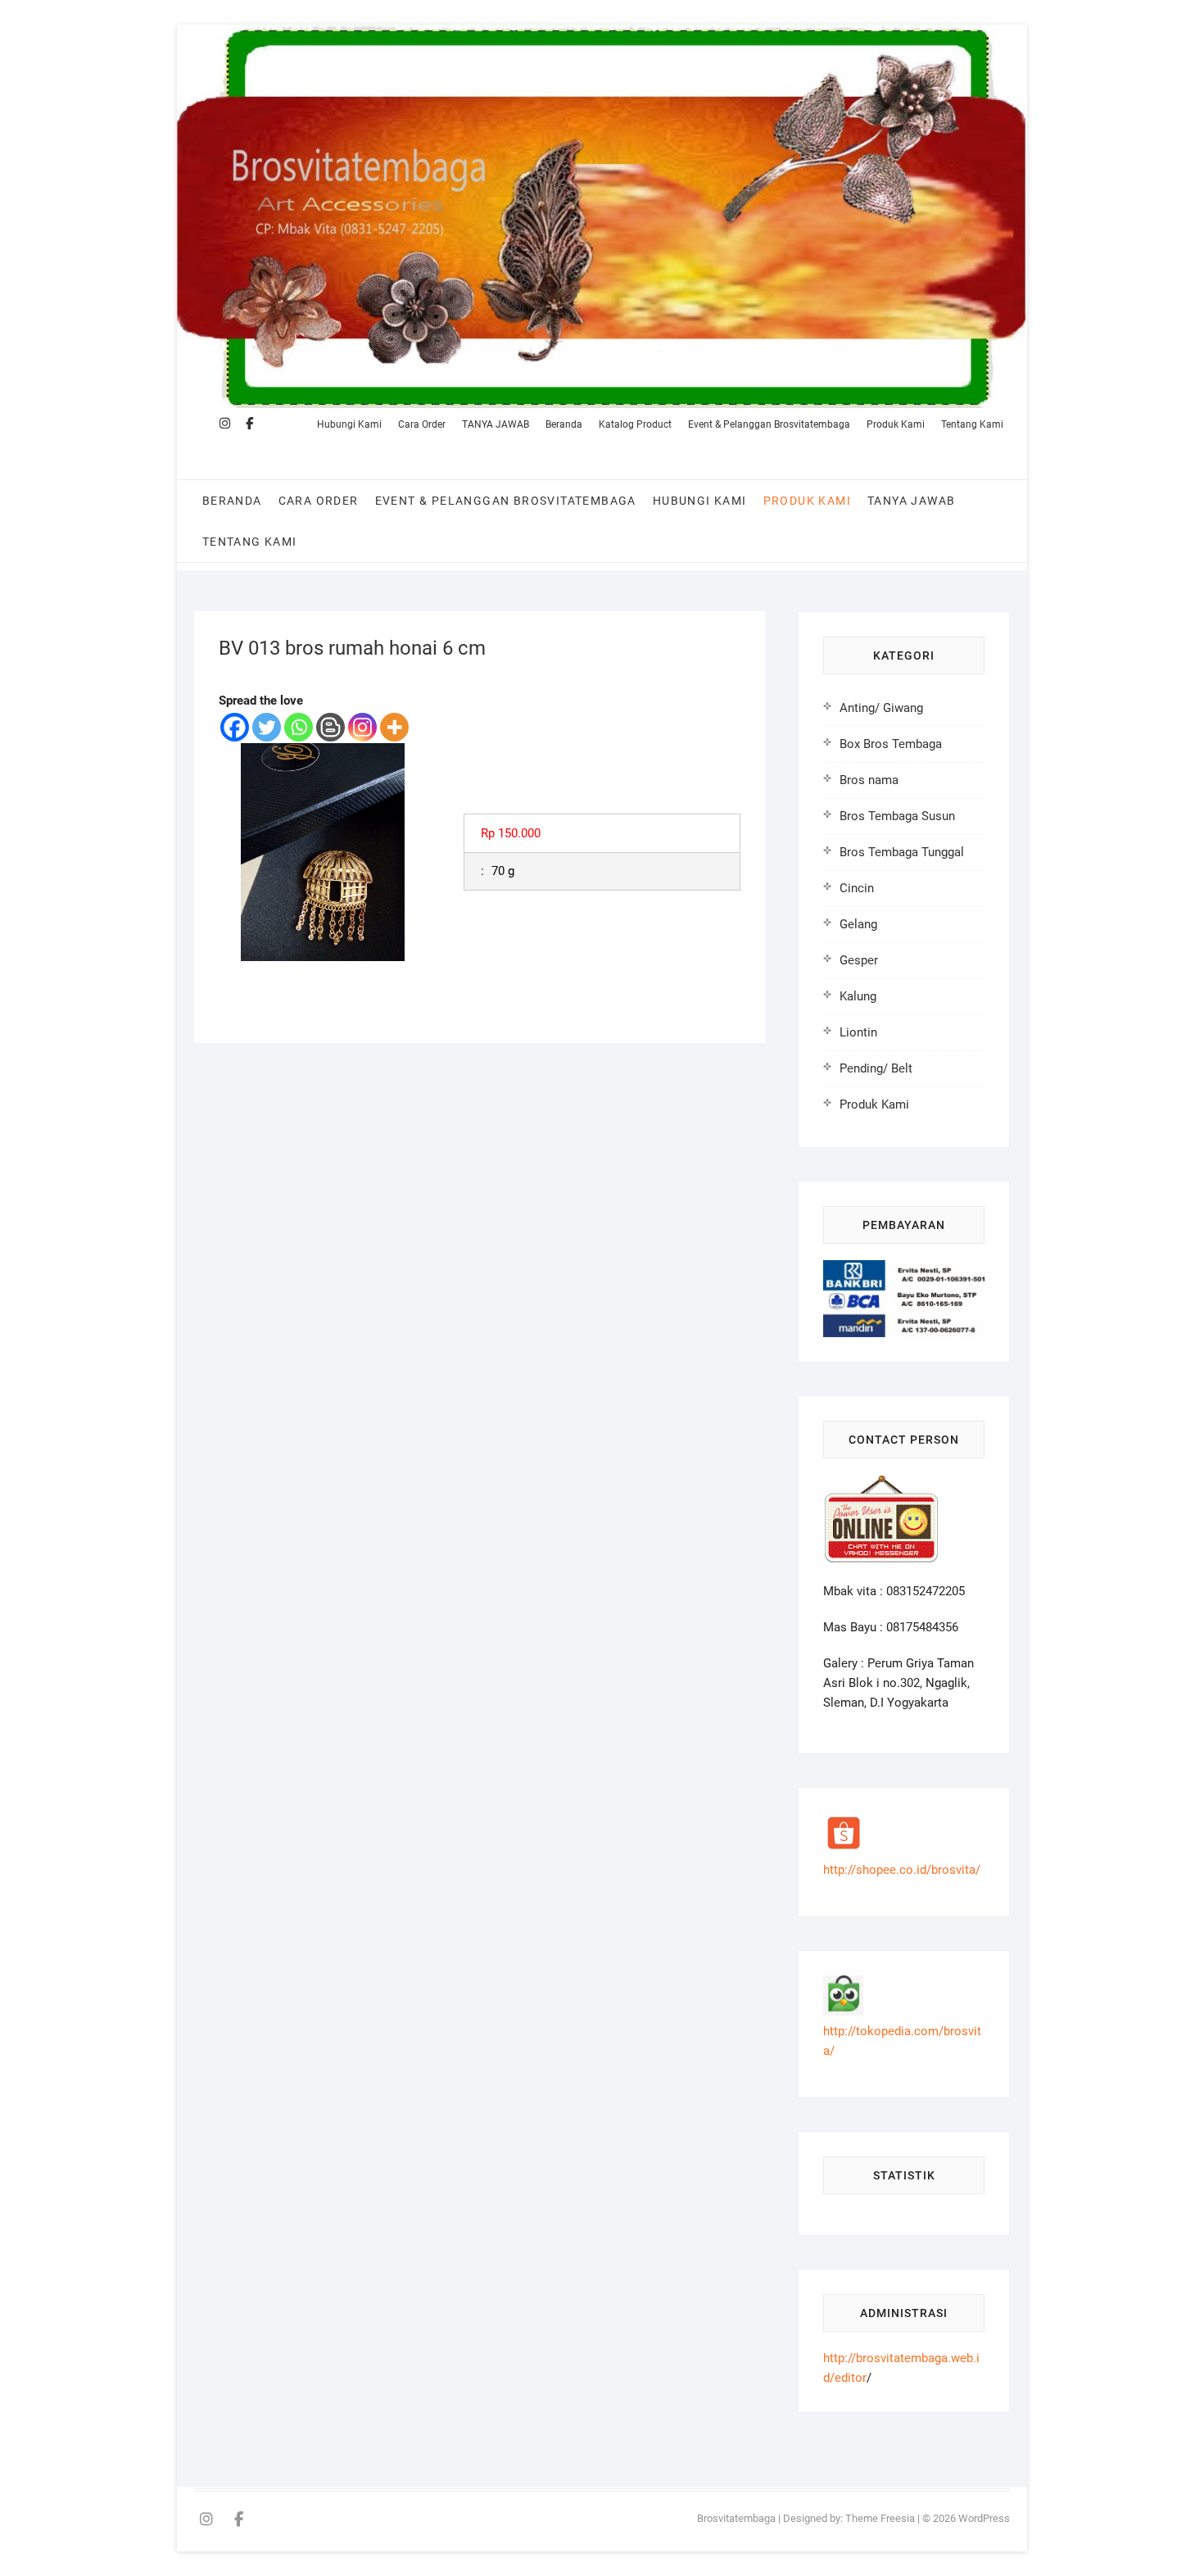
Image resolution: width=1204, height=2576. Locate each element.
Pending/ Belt (876, 1068)
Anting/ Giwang (881, 708)
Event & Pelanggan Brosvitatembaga (769, 424)
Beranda (564, 424)
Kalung (858, 996)
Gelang (858, 924)
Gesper (859, 960)
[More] (394, 727)
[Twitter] (267, 727)
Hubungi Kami (349, 424)
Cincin (857, 888)
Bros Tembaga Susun (897, 816)
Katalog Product (635, 424)
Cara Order (422, 424)
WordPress (984, 2518)
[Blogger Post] (330, 727)
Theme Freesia (880, 2518)
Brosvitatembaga (736, 2518)
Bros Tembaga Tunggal (902, 852)
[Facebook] (235, 727)
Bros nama (869, 780)
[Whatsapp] (299, 727)
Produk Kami (896, 424)
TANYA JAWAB (496, 424)
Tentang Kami (972, 424)
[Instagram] (362, 727)
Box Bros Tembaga (891, 744)
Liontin (858, 1032)
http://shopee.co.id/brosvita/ (902, 1870)
